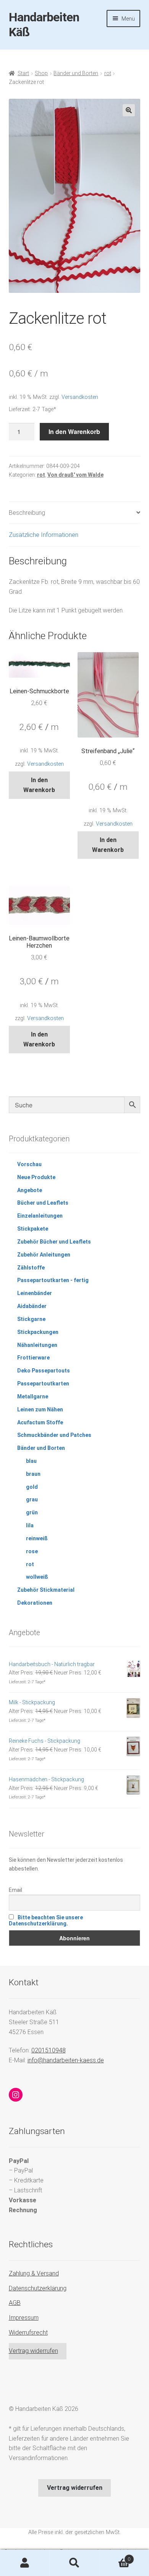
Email (15, 1890)
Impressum (24, 2318)
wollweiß (37, 1577)
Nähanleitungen (37, 1345)
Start (23, 73)
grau (32, 1499)
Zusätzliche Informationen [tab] (44, 535)
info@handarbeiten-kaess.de (66, 2060)
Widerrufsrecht (28, 2333)
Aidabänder (32, 1306)
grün (32, 1512)
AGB (15, 2303)
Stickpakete (33, 1229)
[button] (129, 110)
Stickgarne (31, 1319)
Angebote (30, 1190)
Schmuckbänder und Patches (54, 1435)
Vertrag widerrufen (33, 2351)
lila (30, 1525)
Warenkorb (115, 2557)
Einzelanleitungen (40, 1216)
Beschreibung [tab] (27, 513)
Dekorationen (35, 1603)
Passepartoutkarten (43, 1384)
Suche (74, 2563)
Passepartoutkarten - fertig (53, 1280)
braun (33, 1474)
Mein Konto (25, 2563)
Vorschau (29, 1164)
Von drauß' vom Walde (75, 475)
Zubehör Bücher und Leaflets (54, 1242)
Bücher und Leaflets (43, 1203)
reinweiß (37, 1538)
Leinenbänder (35, 1293)
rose (32, 1551)
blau (31, 1461)
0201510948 (49, 2050)
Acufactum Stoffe (40, 1422)
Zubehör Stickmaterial (46, 1590)
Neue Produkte (36, 1177)
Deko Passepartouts (44, 1371)
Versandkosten (80, 397)
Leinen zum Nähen (40, 1409)
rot (108, 73)
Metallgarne (33, 1396)
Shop (41, 73)
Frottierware (33, 1358)
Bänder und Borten (76, 73)
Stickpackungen (38, 1332)
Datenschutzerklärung (38, 2288)
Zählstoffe (31, 1268)
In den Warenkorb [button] (39, 785)
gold (32, 1487)
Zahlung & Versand (34, 2273)
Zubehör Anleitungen (44, 1255)
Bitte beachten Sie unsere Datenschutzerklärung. (46, 1920)
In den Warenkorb (74, 431)
